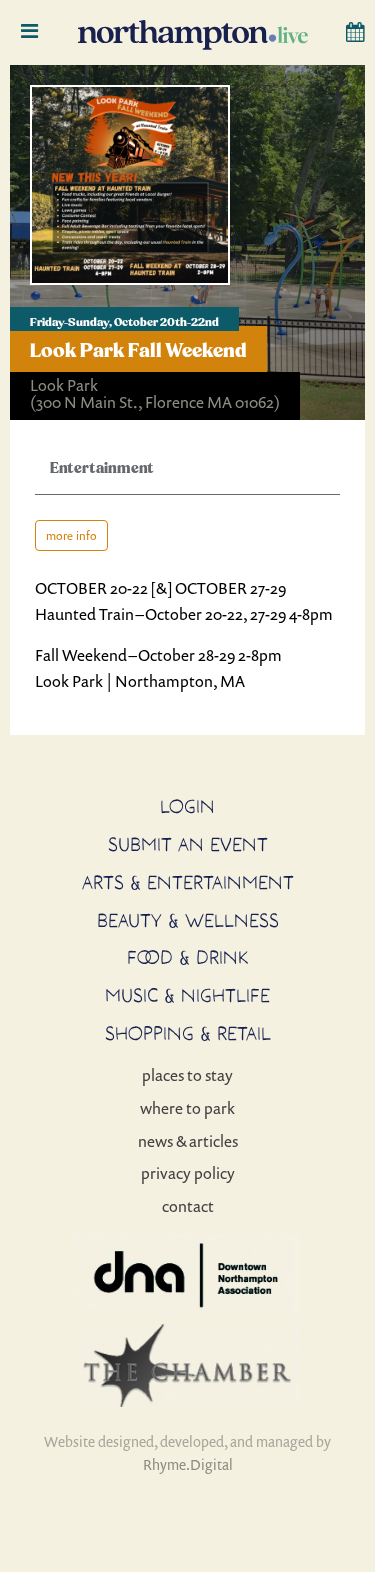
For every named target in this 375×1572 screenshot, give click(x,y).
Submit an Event (188, 844)
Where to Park (187, 1108)
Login (187, 806)
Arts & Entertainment (188, 882)
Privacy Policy (188, 1173)
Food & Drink (188, 957)
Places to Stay (187, 1075)
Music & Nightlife (187, 995)
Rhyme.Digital (188, 1464)
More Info (71, 535)
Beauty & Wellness (188, 920)
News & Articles (188, 1141)
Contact (188, 1206)
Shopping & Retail (188, 1033)
